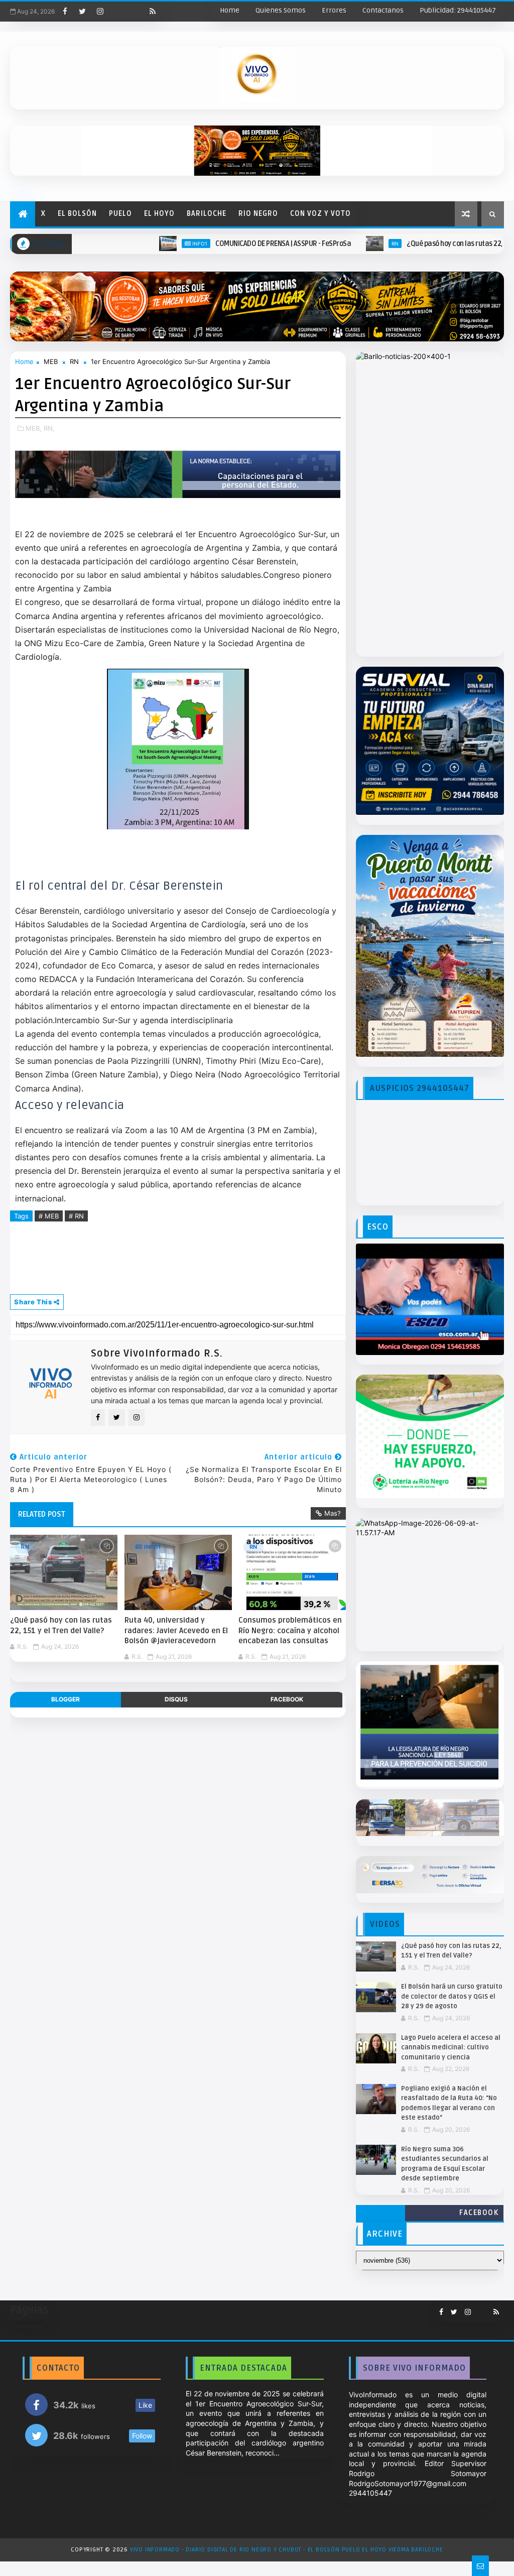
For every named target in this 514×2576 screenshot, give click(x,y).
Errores (334, 10)
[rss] (153, 12)
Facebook (479, 2213)
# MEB (49, 1216)
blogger (66, 1699)
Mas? (333, 1513)
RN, (49, 428)
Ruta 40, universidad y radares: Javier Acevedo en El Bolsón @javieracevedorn (176, 1630)
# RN (76, 1216)
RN (320, 243)
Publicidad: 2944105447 (458, 10)
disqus (176, 1699)
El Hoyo (159, 214)
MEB (51, 361)
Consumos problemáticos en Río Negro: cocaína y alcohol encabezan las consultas (290, 1630)
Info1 (125, 243)
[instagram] (100, 12)
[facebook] (65, 12)
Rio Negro (258, 214)
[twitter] (82, 12)
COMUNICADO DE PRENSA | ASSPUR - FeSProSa (208, 244)
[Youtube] (117, 12)
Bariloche (207, 214)
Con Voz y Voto (320, 214)
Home (230, 10)
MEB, (34, 428)
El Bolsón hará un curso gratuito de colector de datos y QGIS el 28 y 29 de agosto (452, 1996)
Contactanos (383, 10)
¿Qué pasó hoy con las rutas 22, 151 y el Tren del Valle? (415, 244)
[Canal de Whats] (478, 2308)
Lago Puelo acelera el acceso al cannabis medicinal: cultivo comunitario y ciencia (451, 2048)
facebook (287, 1699)
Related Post (42, 1514)
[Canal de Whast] (135, 12)
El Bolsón (77, 214)
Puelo (120, 214)
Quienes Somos (281, 10)
